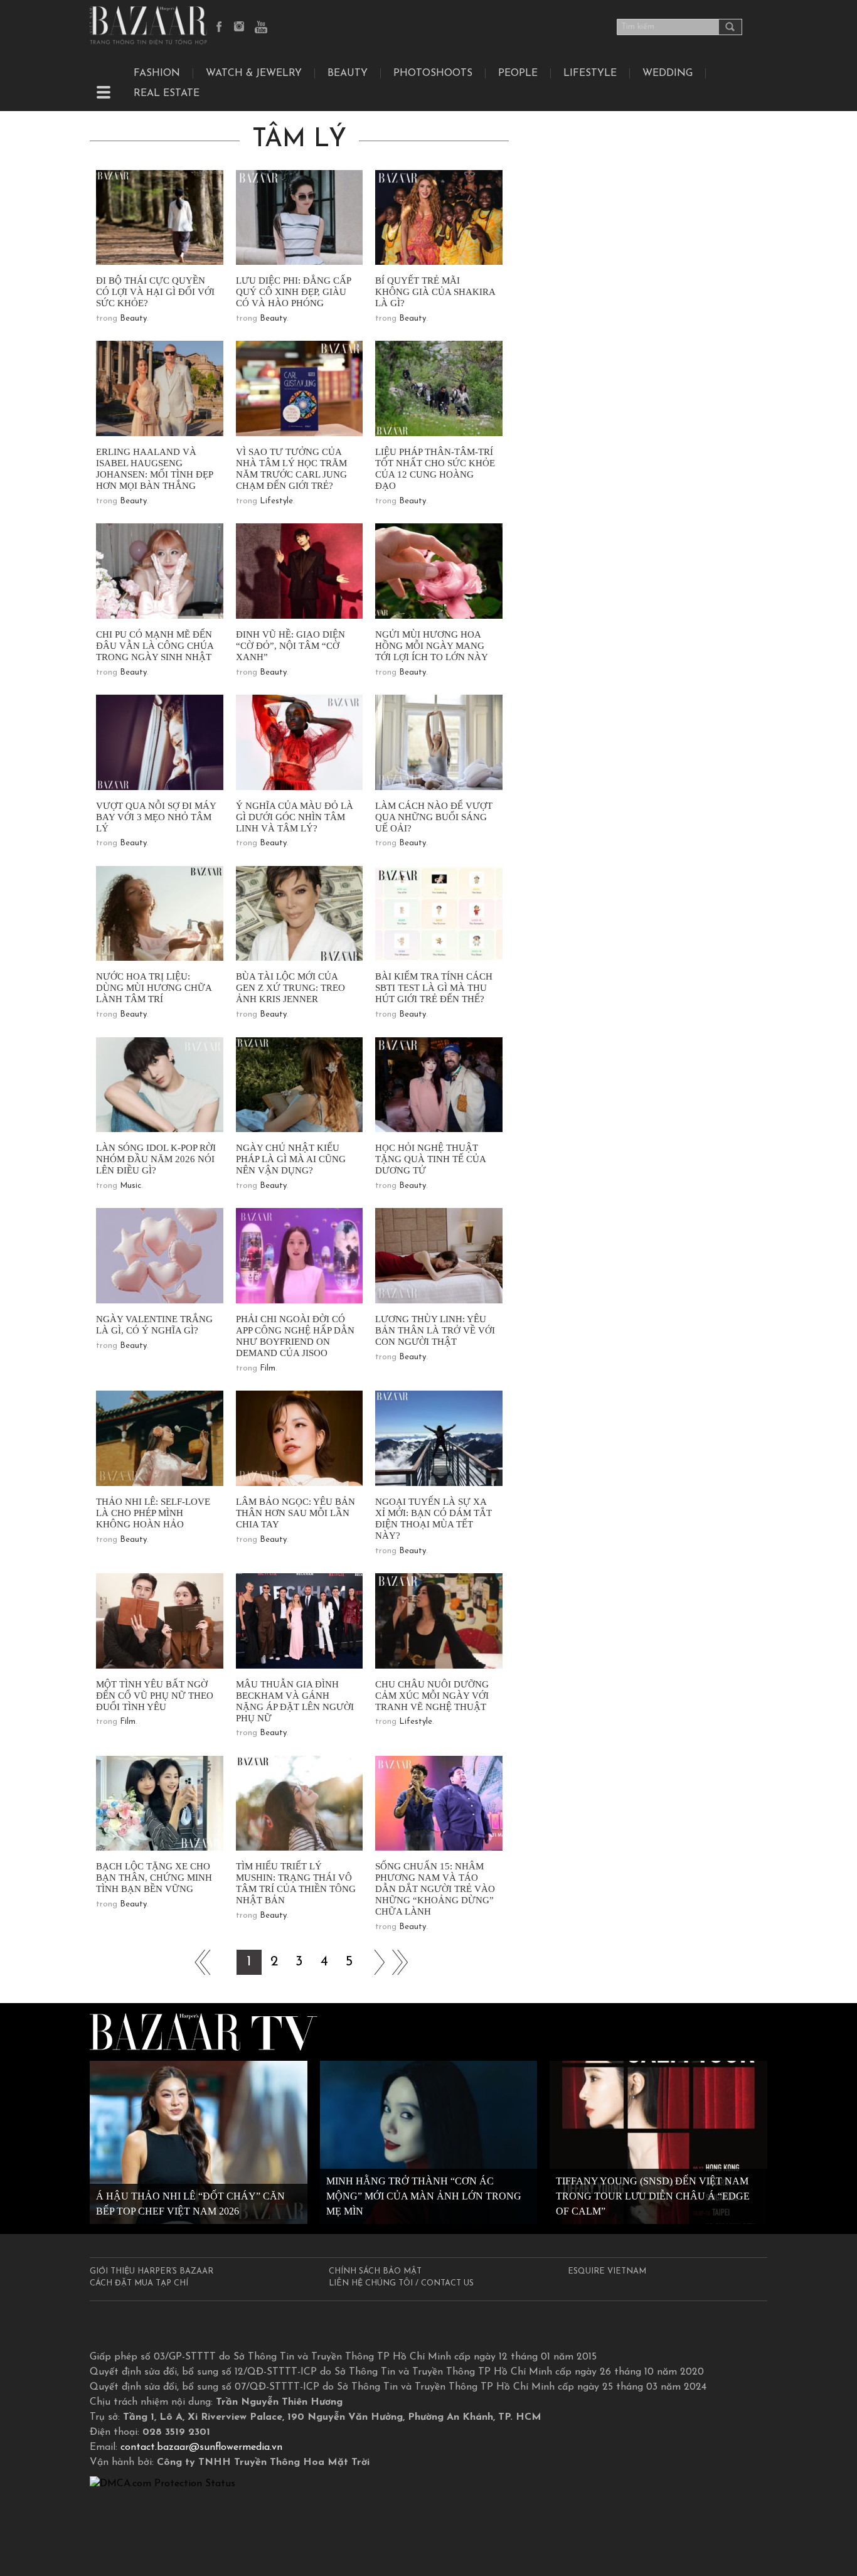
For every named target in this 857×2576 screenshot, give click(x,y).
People (518, 73)
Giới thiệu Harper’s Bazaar (152, 2271)
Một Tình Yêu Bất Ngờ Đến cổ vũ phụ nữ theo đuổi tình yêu (155, 1696)
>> (375, 1962)
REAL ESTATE (167, 94)
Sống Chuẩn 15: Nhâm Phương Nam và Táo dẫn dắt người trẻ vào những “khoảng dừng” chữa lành (435, 1889)
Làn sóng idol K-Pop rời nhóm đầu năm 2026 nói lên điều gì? (156, 1159)
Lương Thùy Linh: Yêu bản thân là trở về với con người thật (435, 1330)
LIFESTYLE (590, 73)
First (199, 1962)
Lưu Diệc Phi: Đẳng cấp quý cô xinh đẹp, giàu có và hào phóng (293, 292)
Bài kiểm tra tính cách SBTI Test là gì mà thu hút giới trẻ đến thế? (434, 988)
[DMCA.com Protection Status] (162, 2484)
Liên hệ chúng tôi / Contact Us (401, 2283)
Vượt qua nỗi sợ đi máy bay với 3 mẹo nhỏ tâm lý (156, 817)
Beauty (348, 73)
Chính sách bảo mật (375, 2271)
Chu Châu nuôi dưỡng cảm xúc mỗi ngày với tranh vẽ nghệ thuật (432, 1696)
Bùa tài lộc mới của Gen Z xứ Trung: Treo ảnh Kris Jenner (290, 988)
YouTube (261, 28)
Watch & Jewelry (254, 73)
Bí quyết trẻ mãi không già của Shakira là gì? (435, 292)
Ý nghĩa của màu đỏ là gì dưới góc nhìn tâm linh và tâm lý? (295, 817)
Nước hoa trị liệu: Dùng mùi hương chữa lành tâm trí (154, 988)
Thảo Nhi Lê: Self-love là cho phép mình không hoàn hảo (153, 1513)
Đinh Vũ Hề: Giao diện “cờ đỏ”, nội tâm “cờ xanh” (290, 646)
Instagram (240, 28)
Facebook (220, 28)
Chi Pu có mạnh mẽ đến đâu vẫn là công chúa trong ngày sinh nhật (155, 646)
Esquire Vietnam (607, 2271)
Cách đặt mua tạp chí (139, 2283)
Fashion (157, 73)
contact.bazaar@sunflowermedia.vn (201, 2447)
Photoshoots (433, 73)
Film (268, 1368)
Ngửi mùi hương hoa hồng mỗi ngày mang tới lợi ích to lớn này (432, 646)
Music (130, 1186)
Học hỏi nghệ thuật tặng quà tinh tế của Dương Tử (430, 1159)
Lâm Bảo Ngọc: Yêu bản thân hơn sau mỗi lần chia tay (295, 1513)
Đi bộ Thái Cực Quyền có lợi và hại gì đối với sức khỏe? (155, 292)
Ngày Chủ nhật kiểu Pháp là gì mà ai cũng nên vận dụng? (291, 1159)
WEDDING (668, 73)
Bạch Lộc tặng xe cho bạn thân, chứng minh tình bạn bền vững (154, 1878)
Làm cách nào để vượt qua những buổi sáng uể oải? (434, 817)
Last (400, 1962)
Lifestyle (276, 501)
